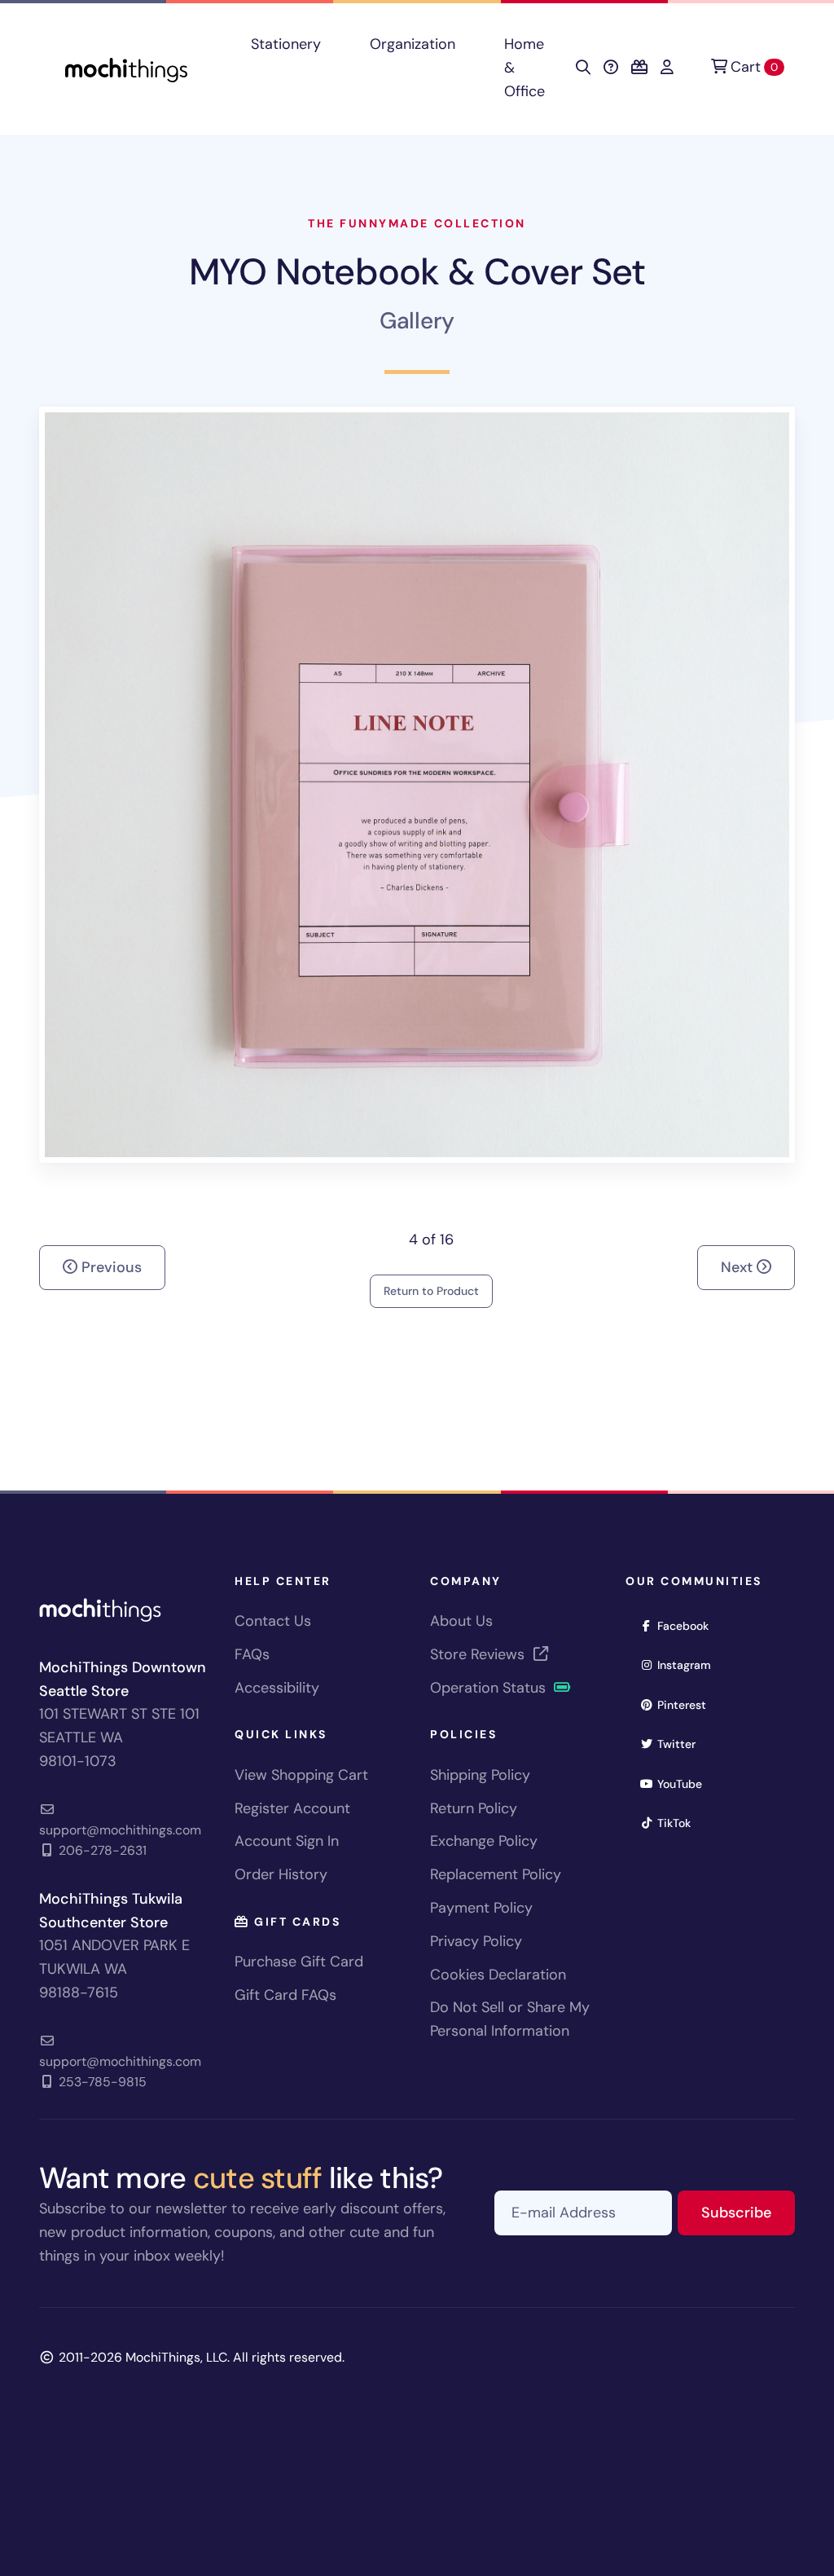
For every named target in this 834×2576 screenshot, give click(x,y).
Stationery (286, 44)
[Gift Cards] (639, 68)
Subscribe (748, 2212)
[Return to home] (126, 68)
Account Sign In (287, 1841)
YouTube (685, 1783)
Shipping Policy (480, 1775)
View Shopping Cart (301, 1775)
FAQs (252, 1654)
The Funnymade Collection (417, 223)
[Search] (583, 68)
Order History (281, 1874)
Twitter (682, 1744)
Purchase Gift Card (299, 1962)
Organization (413, 44)
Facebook (688, 1625)
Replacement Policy (496, 1874)
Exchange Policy (484, 1841)
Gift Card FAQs (285, 1995)
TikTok (679, 1823)
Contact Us (273, 1621)
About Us (461, 1621)
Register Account (292, 1808)
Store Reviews (479, 1654)
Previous (110, 1267)
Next (739, 1267)
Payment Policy (481, 1908)
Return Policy (474, 1808)
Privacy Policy (476, 1941)
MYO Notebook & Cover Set (417, 272)
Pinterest (687, 1704)
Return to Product (431, 1291)
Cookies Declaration (498, 1975)
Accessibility (277, 1688)
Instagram (689, 1664)
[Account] (667, 68)
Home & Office (525, 68)
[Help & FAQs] (611, 68)
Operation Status (490, 1688)
